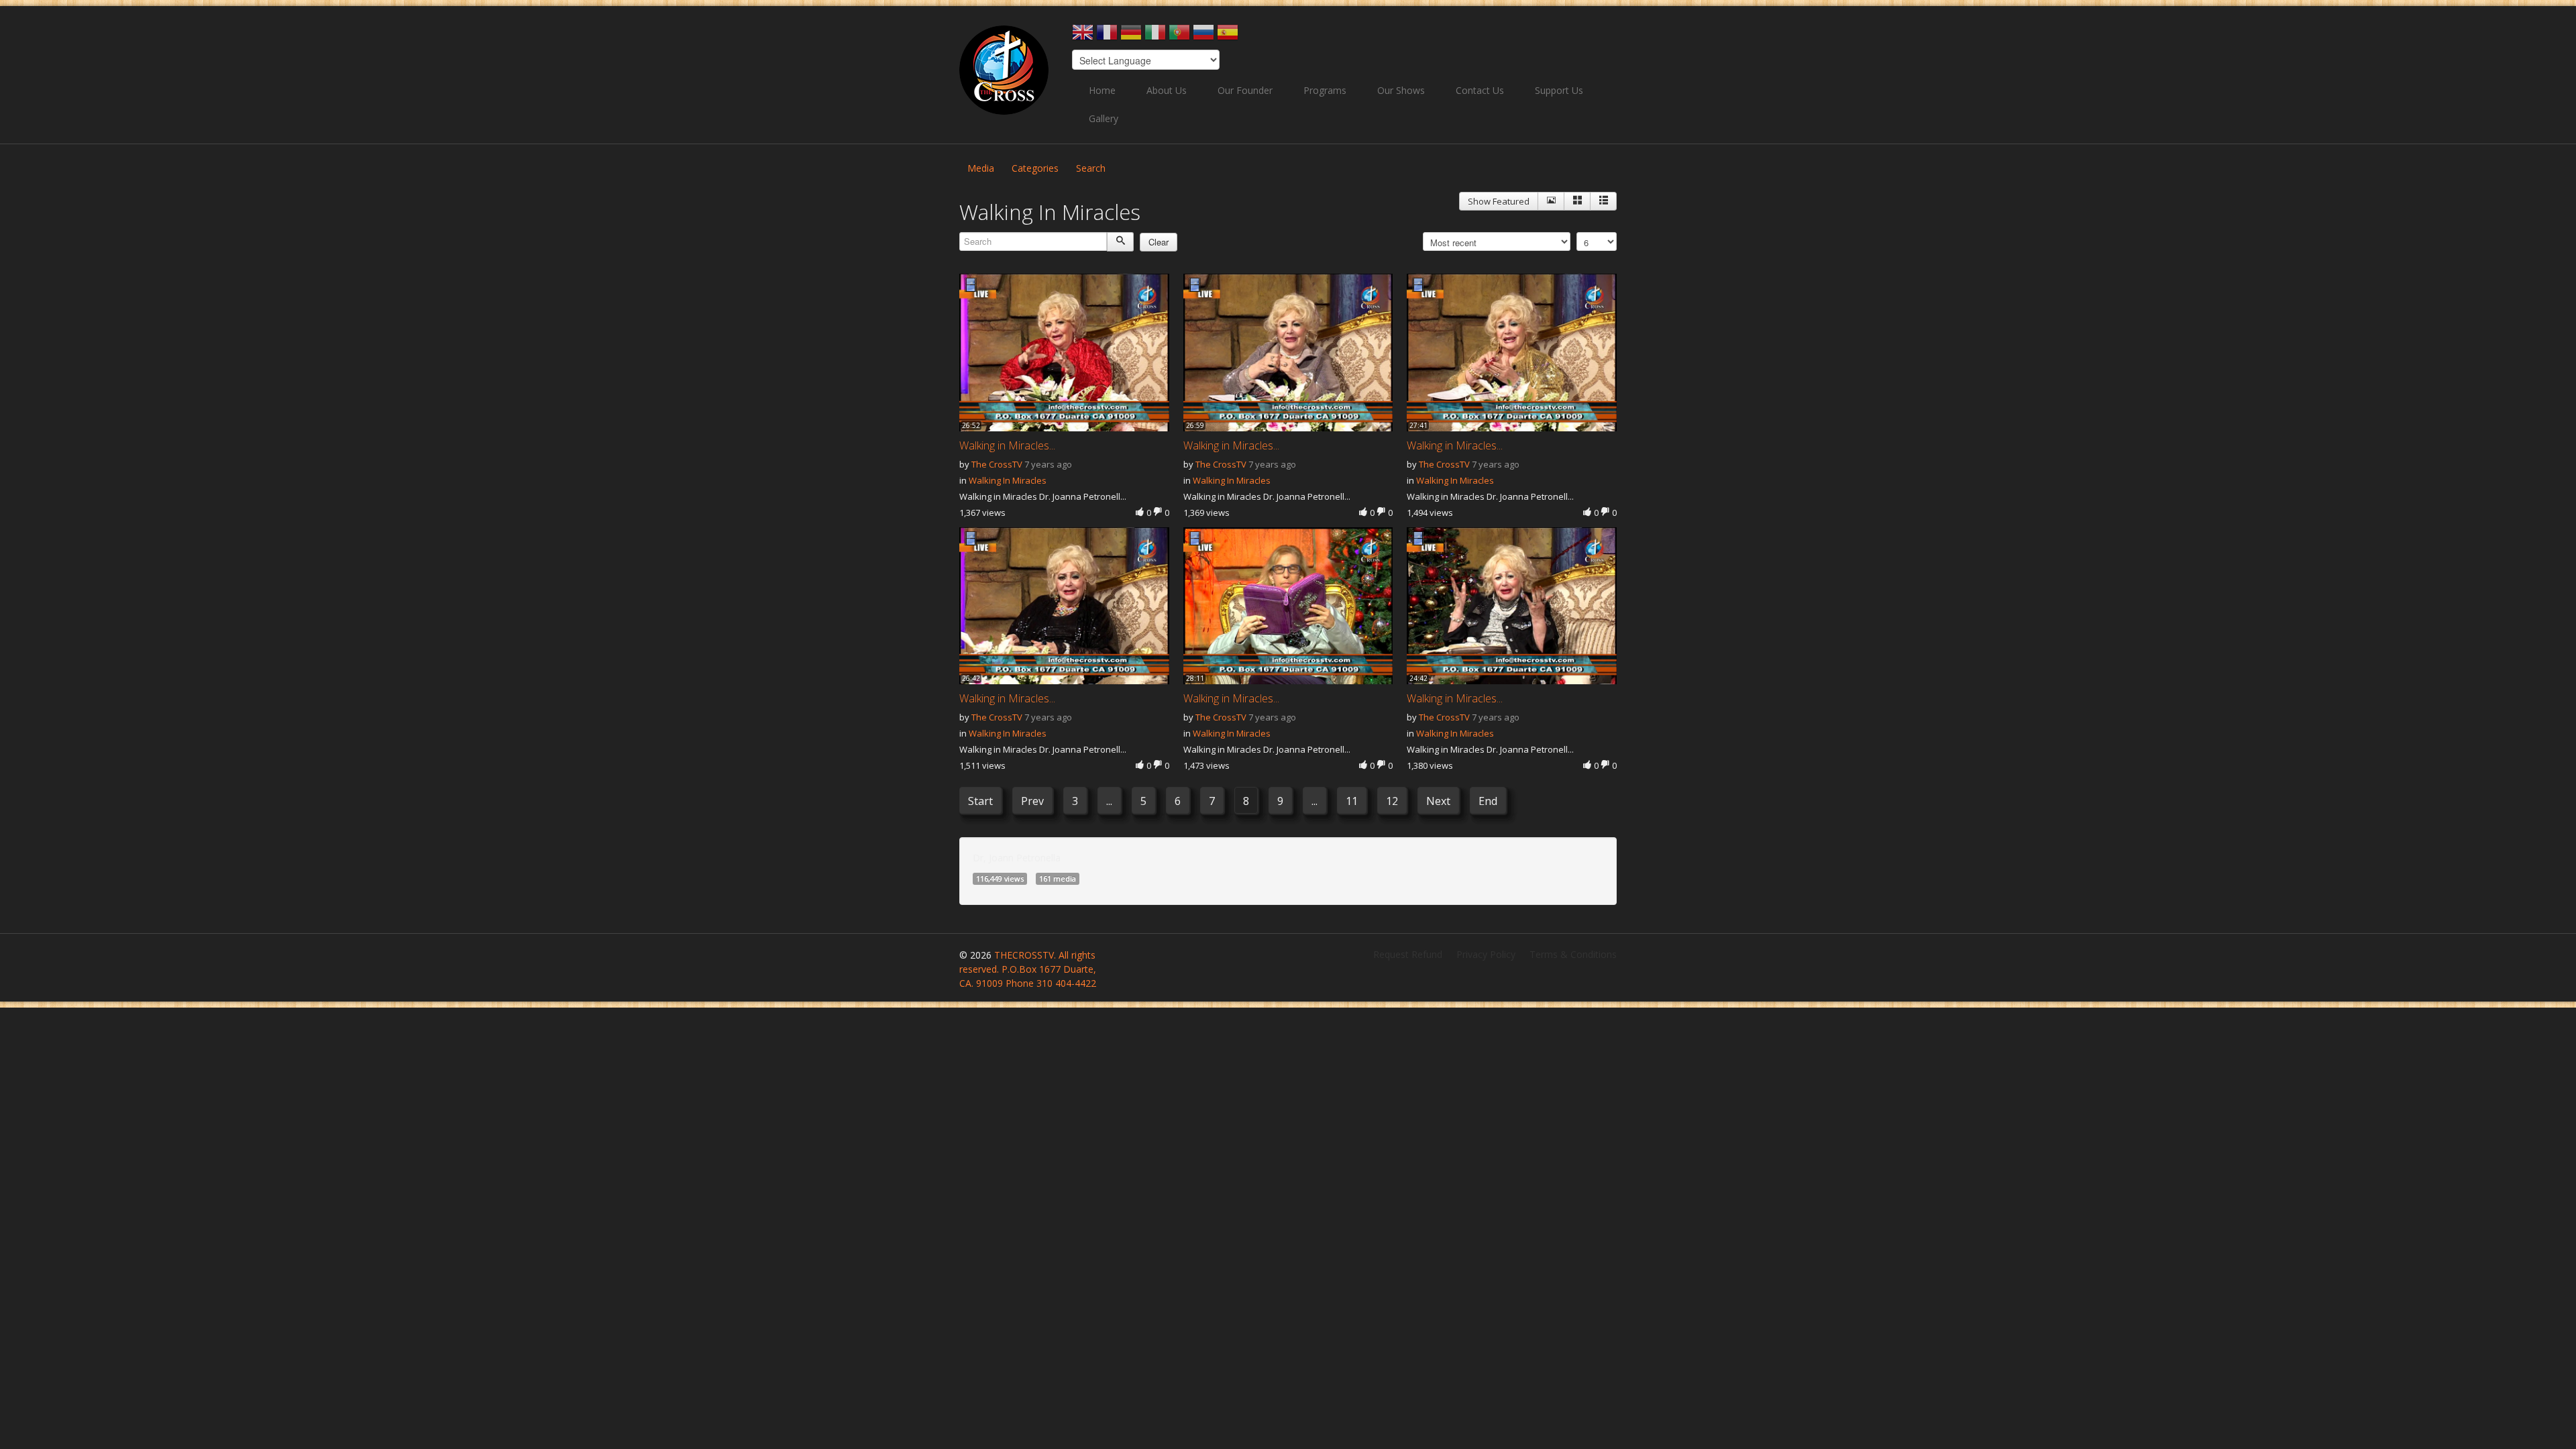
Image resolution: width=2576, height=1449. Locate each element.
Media (981, 168)
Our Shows (1401, 90)
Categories (1035, 168)
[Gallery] (1577, 201)
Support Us (1559, 90)
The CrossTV (997, 464)
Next (1438, 801)
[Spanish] (1228, 37)
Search (1091, 168)
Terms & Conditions (1573, 954)
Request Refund (1408, 954)
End (1488, 801)
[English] (1083, 37)
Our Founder (1245, 90)
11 (1352, 801)
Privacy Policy (1486, 954)
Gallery (1104, 118)
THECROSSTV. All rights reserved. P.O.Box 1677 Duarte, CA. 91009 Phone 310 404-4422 (1028, 969)
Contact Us (1480, 90)
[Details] (1551, 201)
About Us (1167, 90)
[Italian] (1155, 37)
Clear (1159, 242)
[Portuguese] (1179, 37)
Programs (1325, 90)
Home (1102, 90)
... (1109, 801)
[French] (1107, 37)
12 (1392, 801)
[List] (1603, 201)
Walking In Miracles (1008, 480)
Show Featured (1499, 201)
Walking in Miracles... (1007, 445)
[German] (1131, 37)
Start (980, 801)
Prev (1032, 801)
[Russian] (1203, 37)
